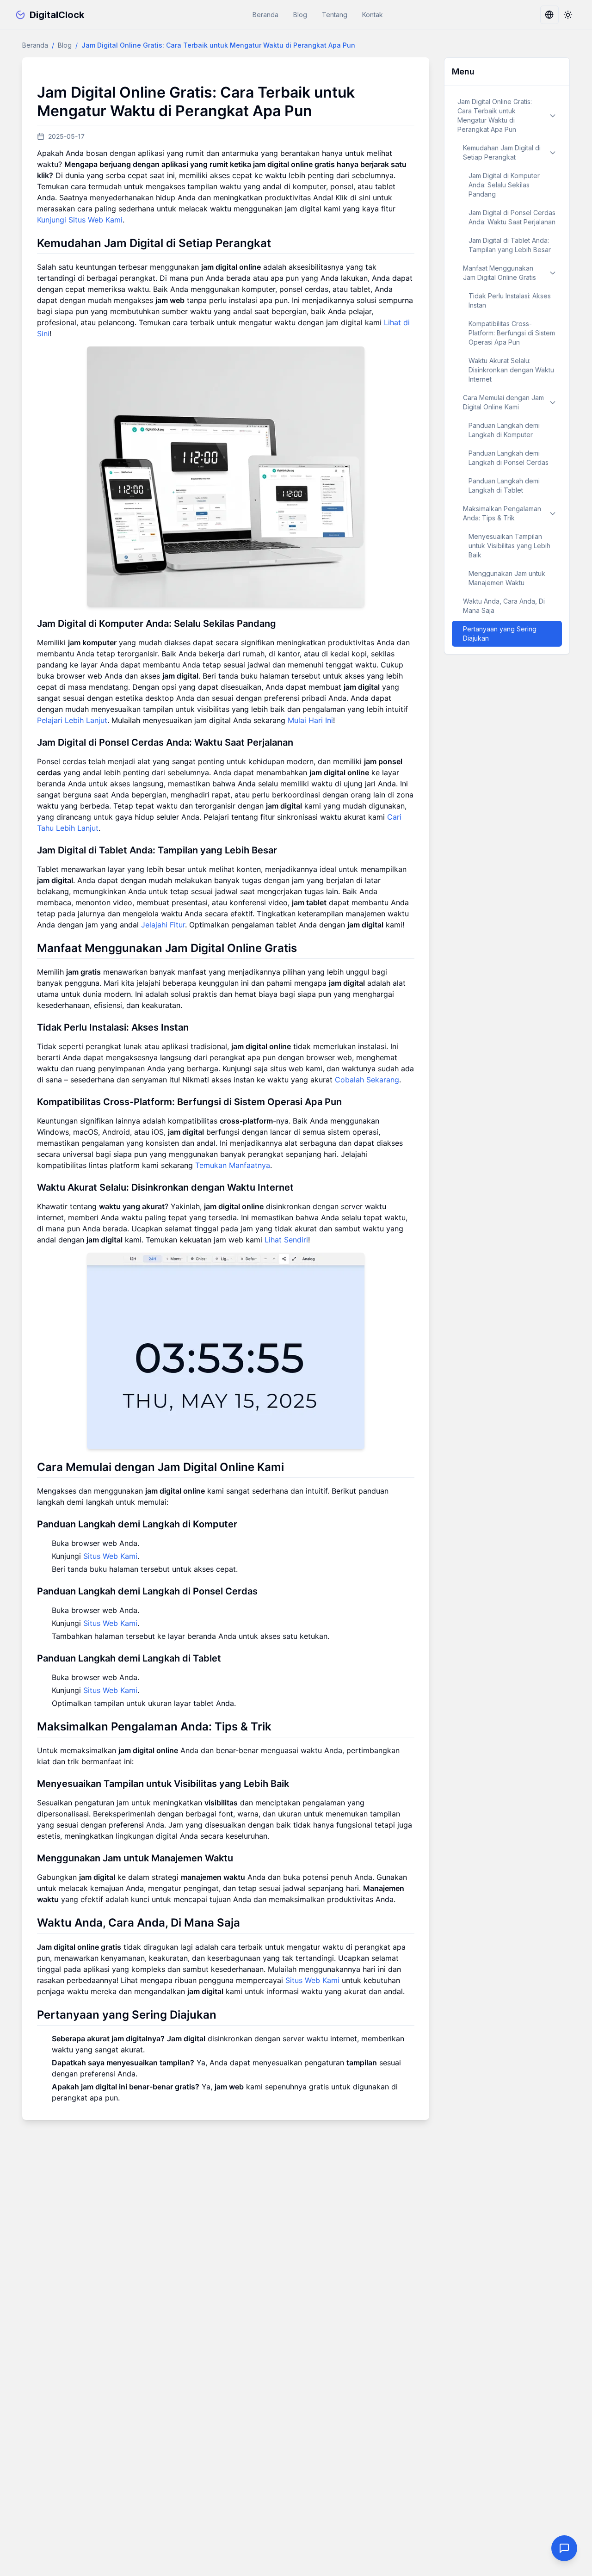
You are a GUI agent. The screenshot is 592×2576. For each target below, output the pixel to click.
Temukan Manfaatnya (233, 1165)
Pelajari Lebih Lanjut (72, 720)
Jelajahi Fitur (163, 925)
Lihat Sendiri (286, 1240)
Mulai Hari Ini (310, 720)
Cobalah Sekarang (367, 1080)
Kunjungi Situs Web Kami (80, 220)
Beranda (265, 15)
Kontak (373, 15)
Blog (300, 15)
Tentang (335, 15)
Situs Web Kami (110, 1556)
